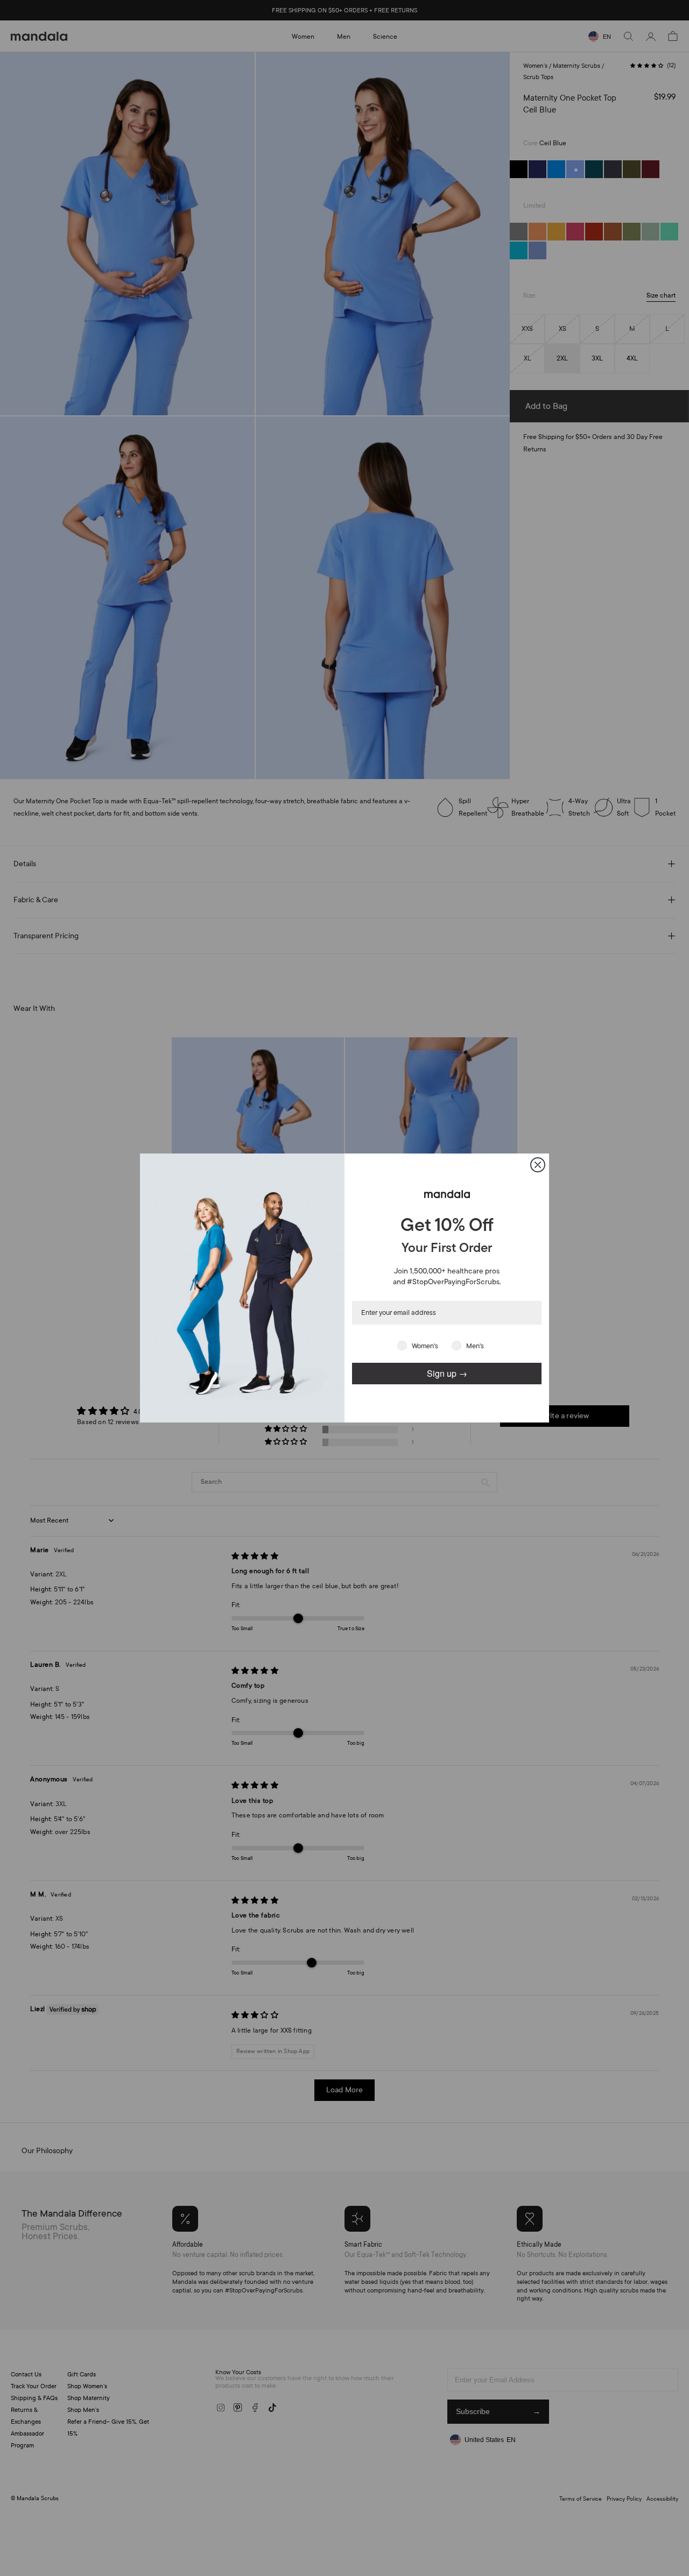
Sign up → (447, 1373)
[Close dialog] (538, 1165)
